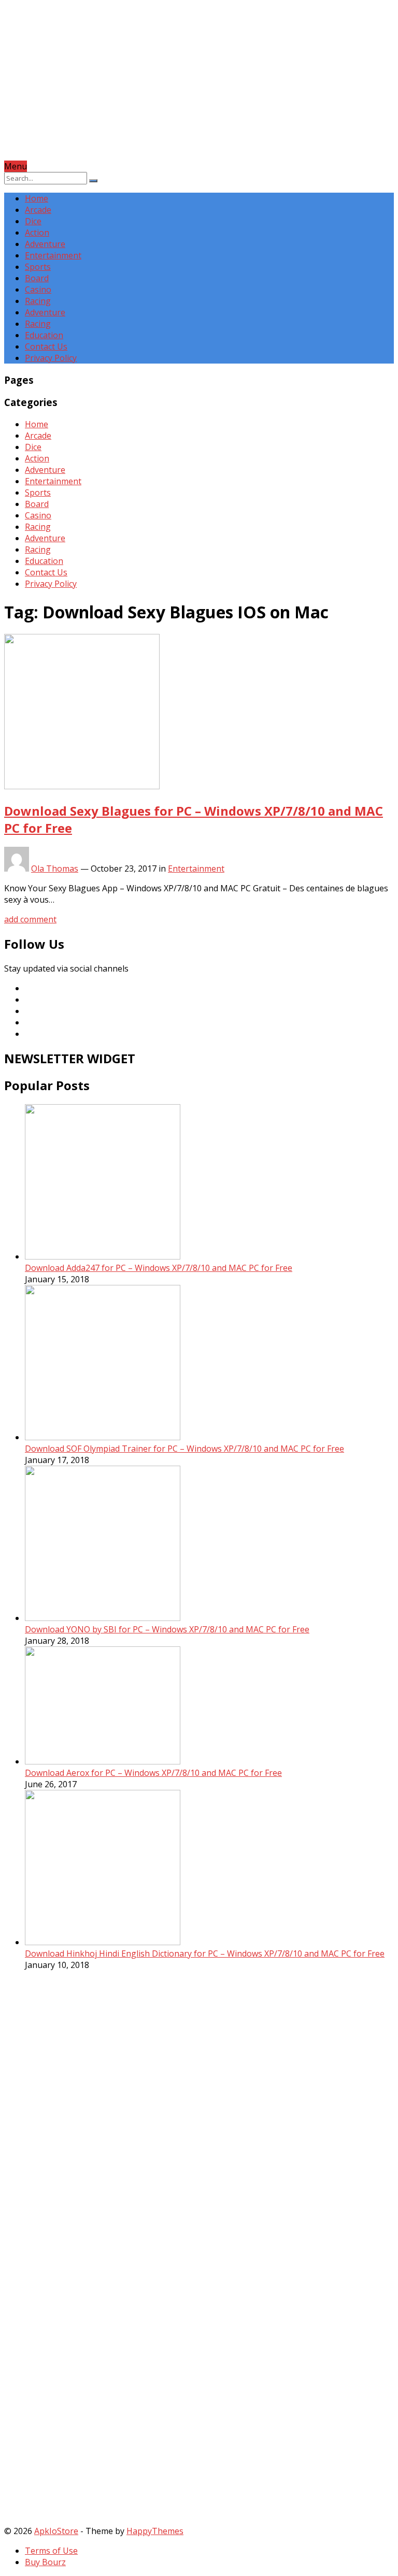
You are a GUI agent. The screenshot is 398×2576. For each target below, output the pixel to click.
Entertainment (53, 255)
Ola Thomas (55, 869)
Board (37, 278)
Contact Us (46, 346)
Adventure (45, 244)
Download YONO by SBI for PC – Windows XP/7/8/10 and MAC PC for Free (167, 1629)
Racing (38, 301)
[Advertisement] (199, 88)
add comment (30, 919)
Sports (38, 267)
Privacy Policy (51, 358)
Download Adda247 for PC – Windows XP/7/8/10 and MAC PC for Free (159, 1268)
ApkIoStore (56, 2531)
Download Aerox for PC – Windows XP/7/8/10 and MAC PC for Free (153, 1773)
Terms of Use (51, 2551)
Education (44, 335)
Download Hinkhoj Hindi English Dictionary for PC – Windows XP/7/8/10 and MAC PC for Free (205, 1953)
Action (37, 233)
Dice (33, 221)
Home (37, 198)
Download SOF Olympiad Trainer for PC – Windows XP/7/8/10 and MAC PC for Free (184, 1449)
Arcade (38, 210)
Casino (38, 290)
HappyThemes (155, 2531)
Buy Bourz (45, 2562)
